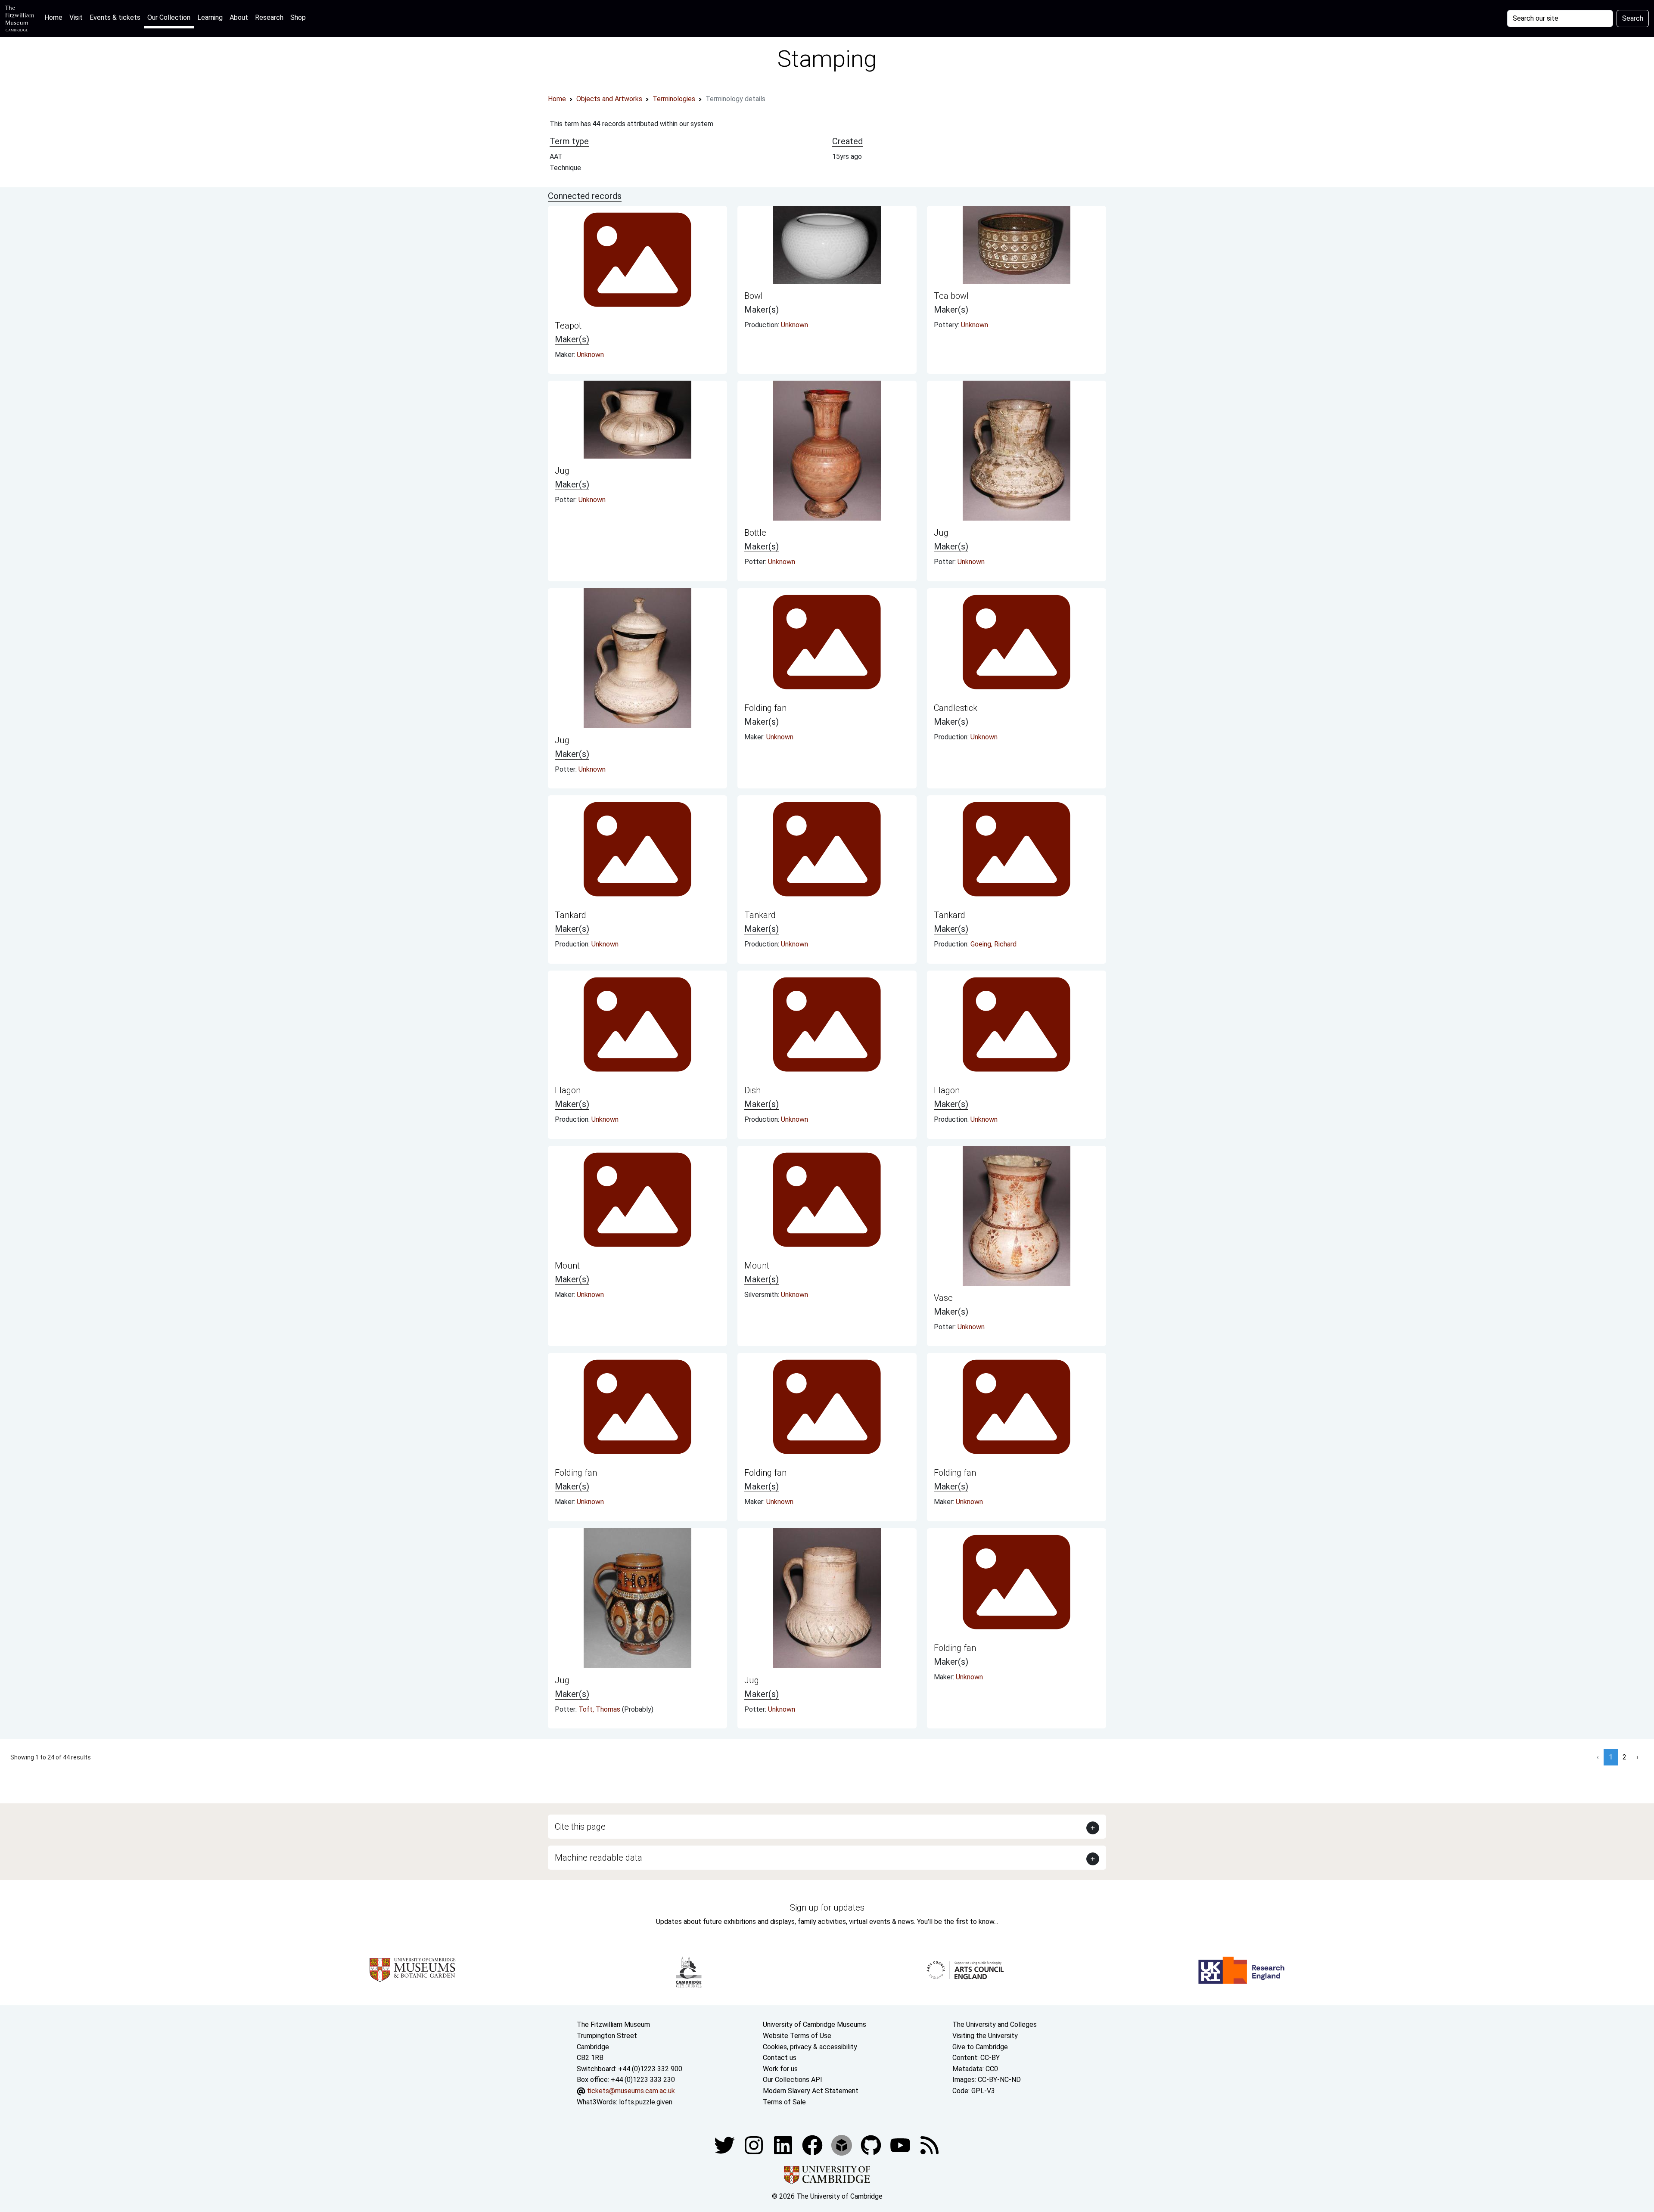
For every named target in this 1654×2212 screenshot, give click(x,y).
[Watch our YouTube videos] (901, 2145)
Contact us (780, 2058)
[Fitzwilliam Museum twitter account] (725, 2145)
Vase (943, 1298)
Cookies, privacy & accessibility (810, 2047)
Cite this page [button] (580, 1827)
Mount (567, 1266)
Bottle (755, 533)
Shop (298, 17)
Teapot (568, 326)
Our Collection (169, 17)
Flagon (568, 1090)
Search (1633, 18)
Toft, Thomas (600, 1709)
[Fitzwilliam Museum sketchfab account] (843, 2145)
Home (55, 17)
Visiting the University (985, 2036)
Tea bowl (951, 296)
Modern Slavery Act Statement (811, 2091)
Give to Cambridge (980, 2047)
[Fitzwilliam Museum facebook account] (784, 2145)
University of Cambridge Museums (815, 2024)
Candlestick (956, 708)
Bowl (754, 296)
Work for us (780, 2069)
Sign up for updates (827, 1908)
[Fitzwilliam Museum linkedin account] (813, 2145)
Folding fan (765, 708)
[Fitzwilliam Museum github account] (872, 2145)
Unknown (590, 355)
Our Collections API (793, 2080)
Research (269, 17)
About (239, 17)
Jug (562, 471)
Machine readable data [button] (598, 1858)
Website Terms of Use (797, 2036)
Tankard (571, 915)
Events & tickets (115, 17)
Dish (752, 1090)
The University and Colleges (995, 2024)
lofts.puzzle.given (646, 2102)
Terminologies (674, 99)
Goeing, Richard (993, 944)
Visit (76, 17)
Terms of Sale (784, 2102)
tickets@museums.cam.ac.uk (631, 2091)
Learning (210, 17)
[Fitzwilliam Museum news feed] (930, 2145)
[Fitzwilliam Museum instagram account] (755, 2145)
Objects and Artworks (609, 99)
